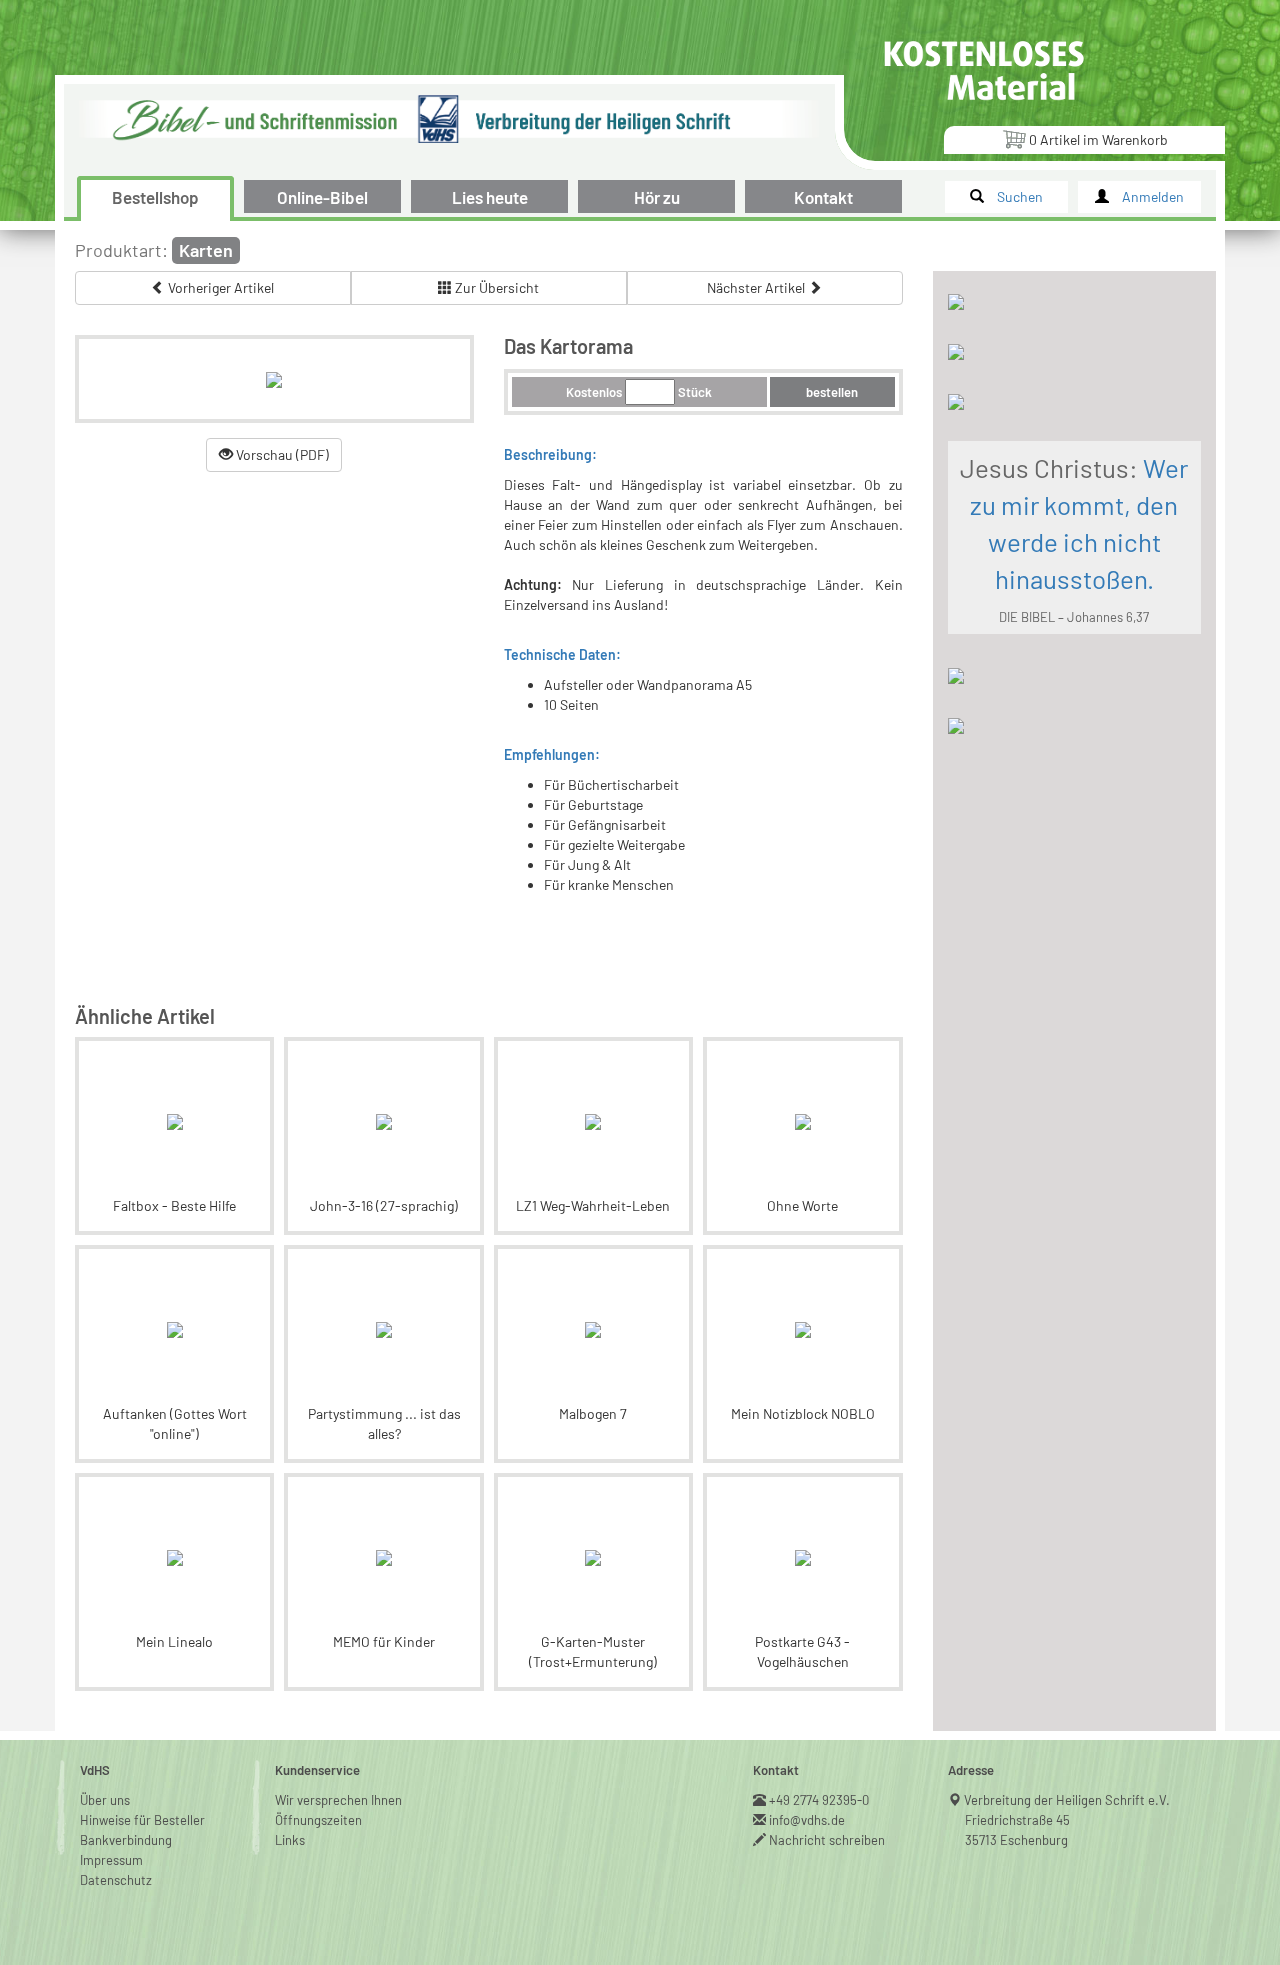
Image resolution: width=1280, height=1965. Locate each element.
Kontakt (823, 197)
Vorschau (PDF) (281, 454)
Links (290, 1840)
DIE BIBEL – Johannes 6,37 (1074, 617)
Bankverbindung (126, 1840)
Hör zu (657, 197)
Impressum (111, 1860)
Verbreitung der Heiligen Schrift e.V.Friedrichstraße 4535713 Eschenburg (1067, 1820)
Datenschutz (116, 1880)
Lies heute (490, 197)
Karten (206, 250)
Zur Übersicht (495, 287)
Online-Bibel (322, 197)
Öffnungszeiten (318, 1820)
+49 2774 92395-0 (819, 1800)
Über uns (105, 1800)
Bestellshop (155, 197)
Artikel (1098, 139)
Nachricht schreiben (827, 1840)
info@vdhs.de (807, 1820)
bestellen (832, 392)
